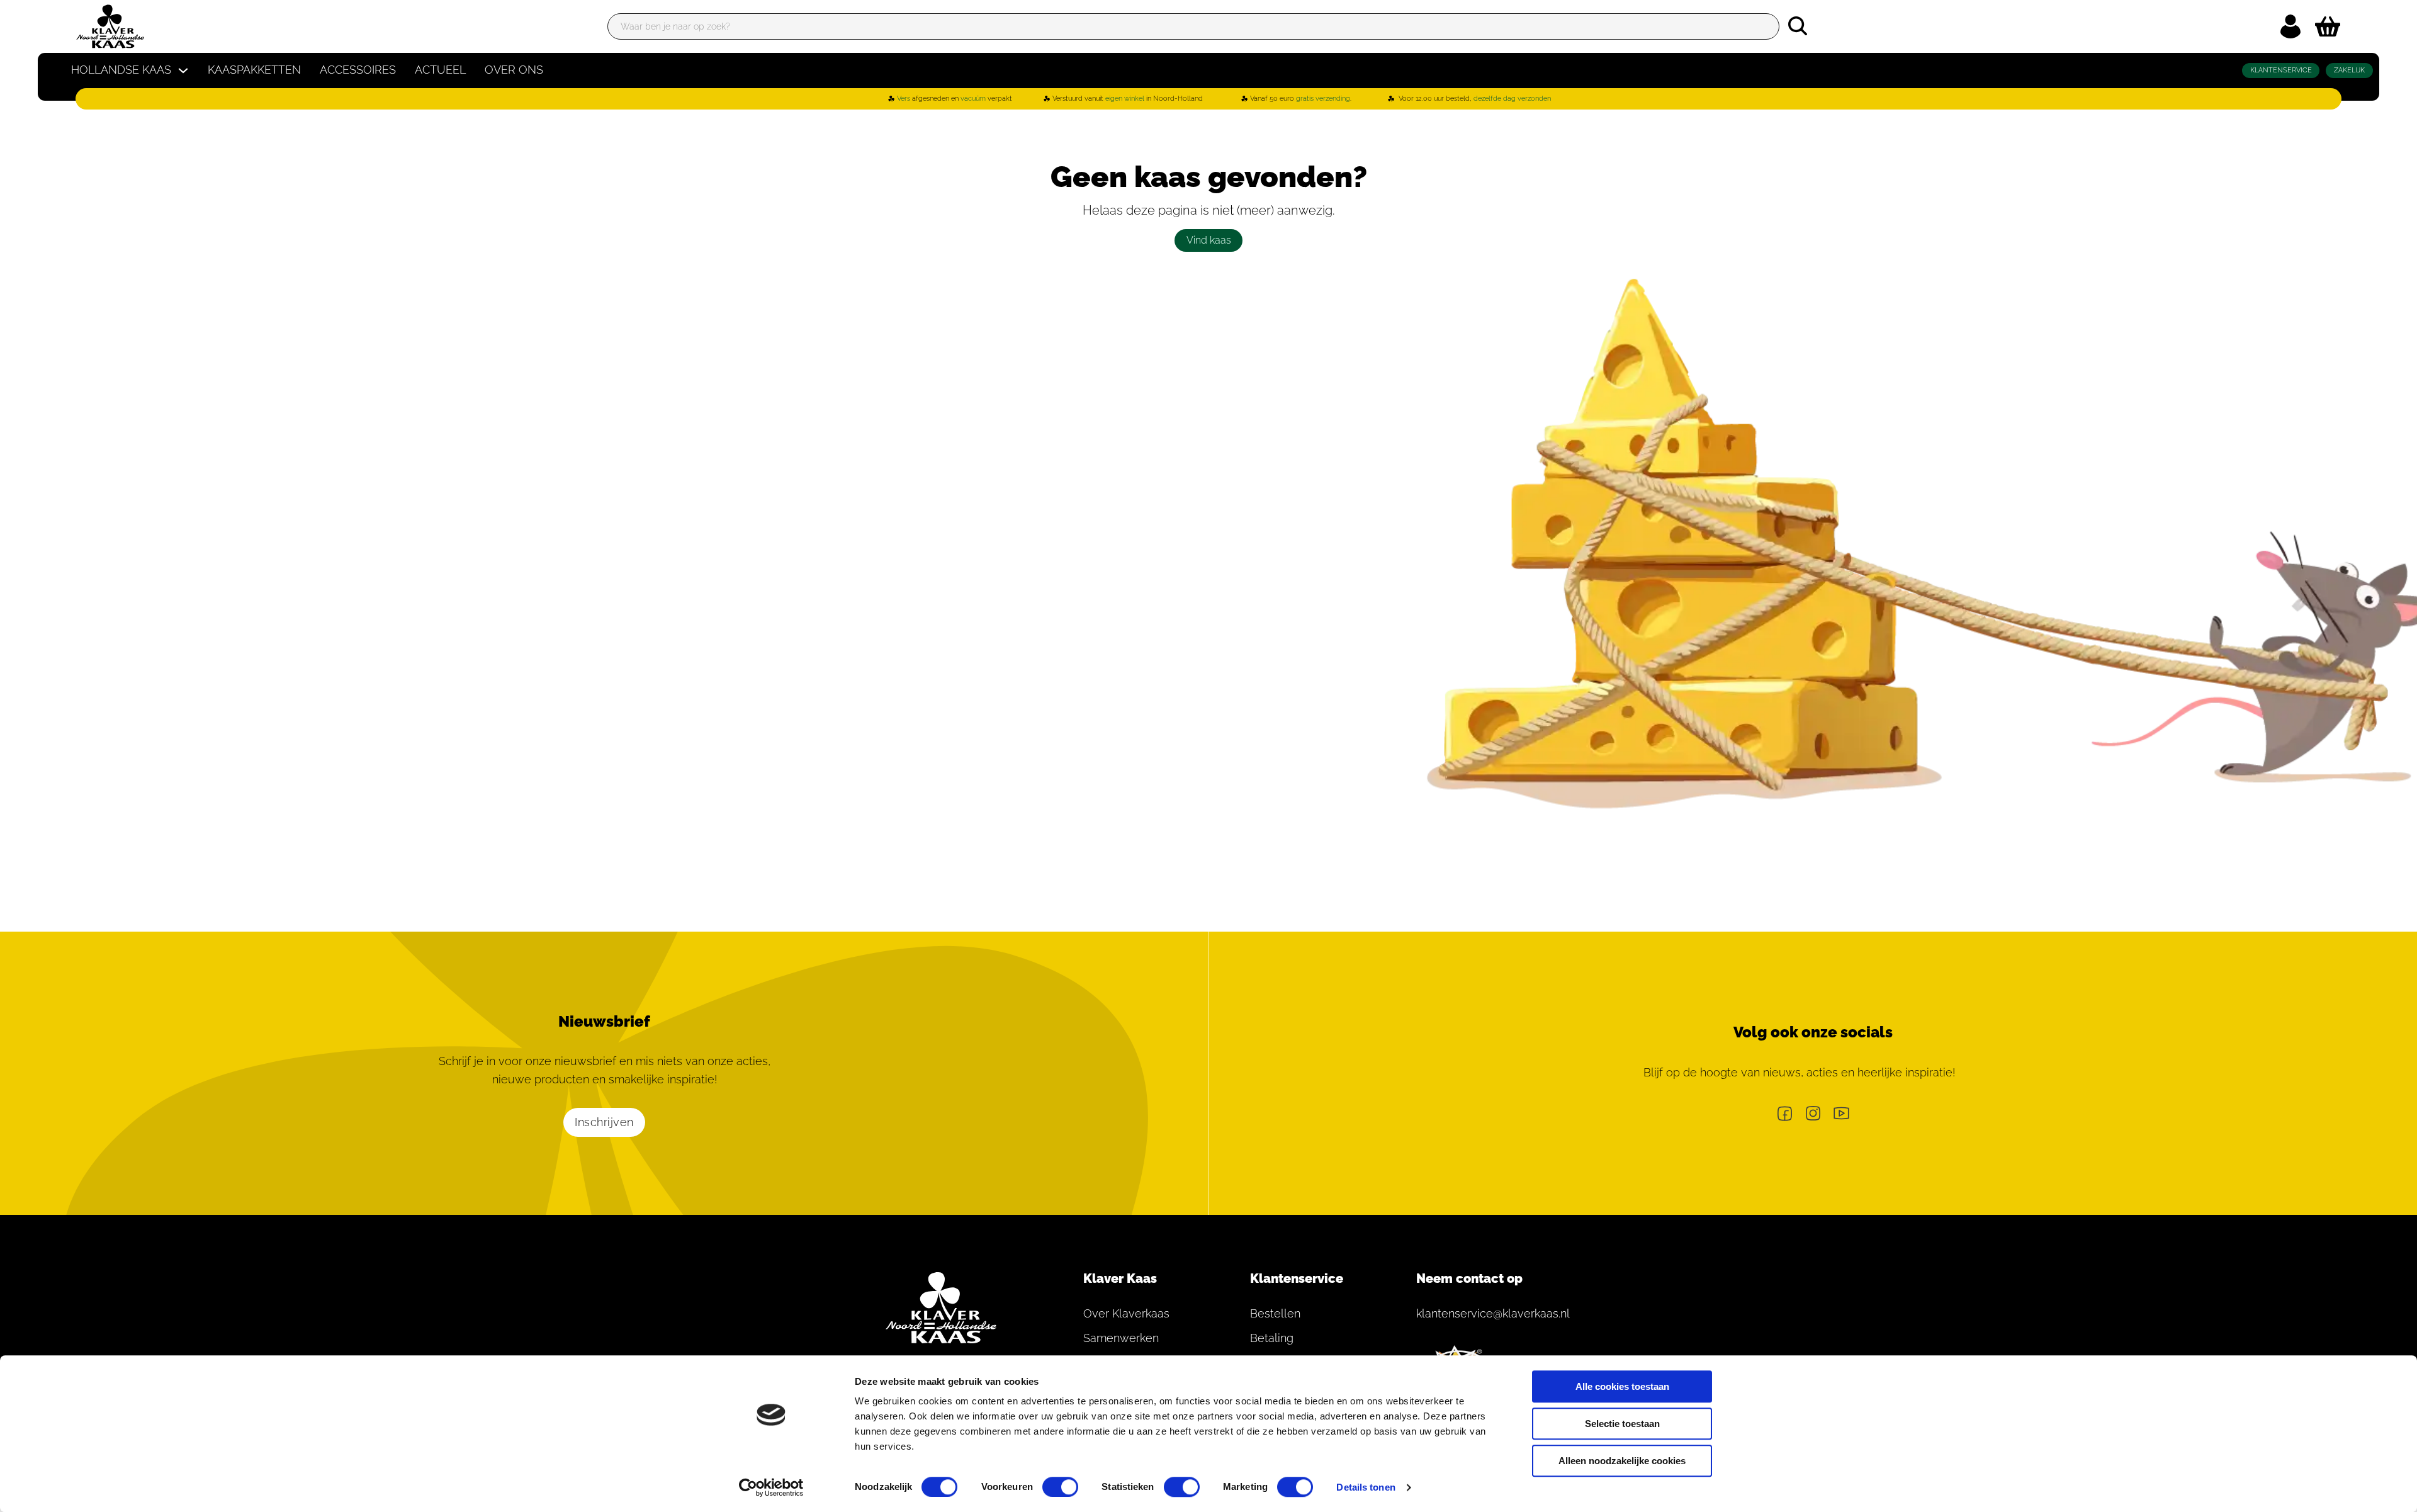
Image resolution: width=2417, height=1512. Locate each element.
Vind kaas (1209, 240)
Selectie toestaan (1622, 1424)
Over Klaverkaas (1126, 1313)
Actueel (440, 70)
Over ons (514, 70)
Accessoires (358, 70)
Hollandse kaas (121, 70)
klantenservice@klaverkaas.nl (1485, 1313)
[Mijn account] (2290, 26)
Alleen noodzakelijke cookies (1622, 1461)
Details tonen (1366, 1487)
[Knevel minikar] (2328, 26)
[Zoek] (1798, 26)
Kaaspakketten (254, 70)
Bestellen (1275, 1313)
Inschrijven (604, 1122)
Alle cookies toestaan (1622, 1386)
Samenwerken (1121, 1338)
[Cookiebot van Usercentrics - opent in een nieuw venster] (771, 1487)
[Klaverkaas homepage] (110, 26)
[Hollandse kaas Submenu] (183, 71)
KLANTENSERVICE (2281, 70)
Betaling (1272, 1338)
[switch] (1060, 1487)
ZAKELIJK (2349, 70)
